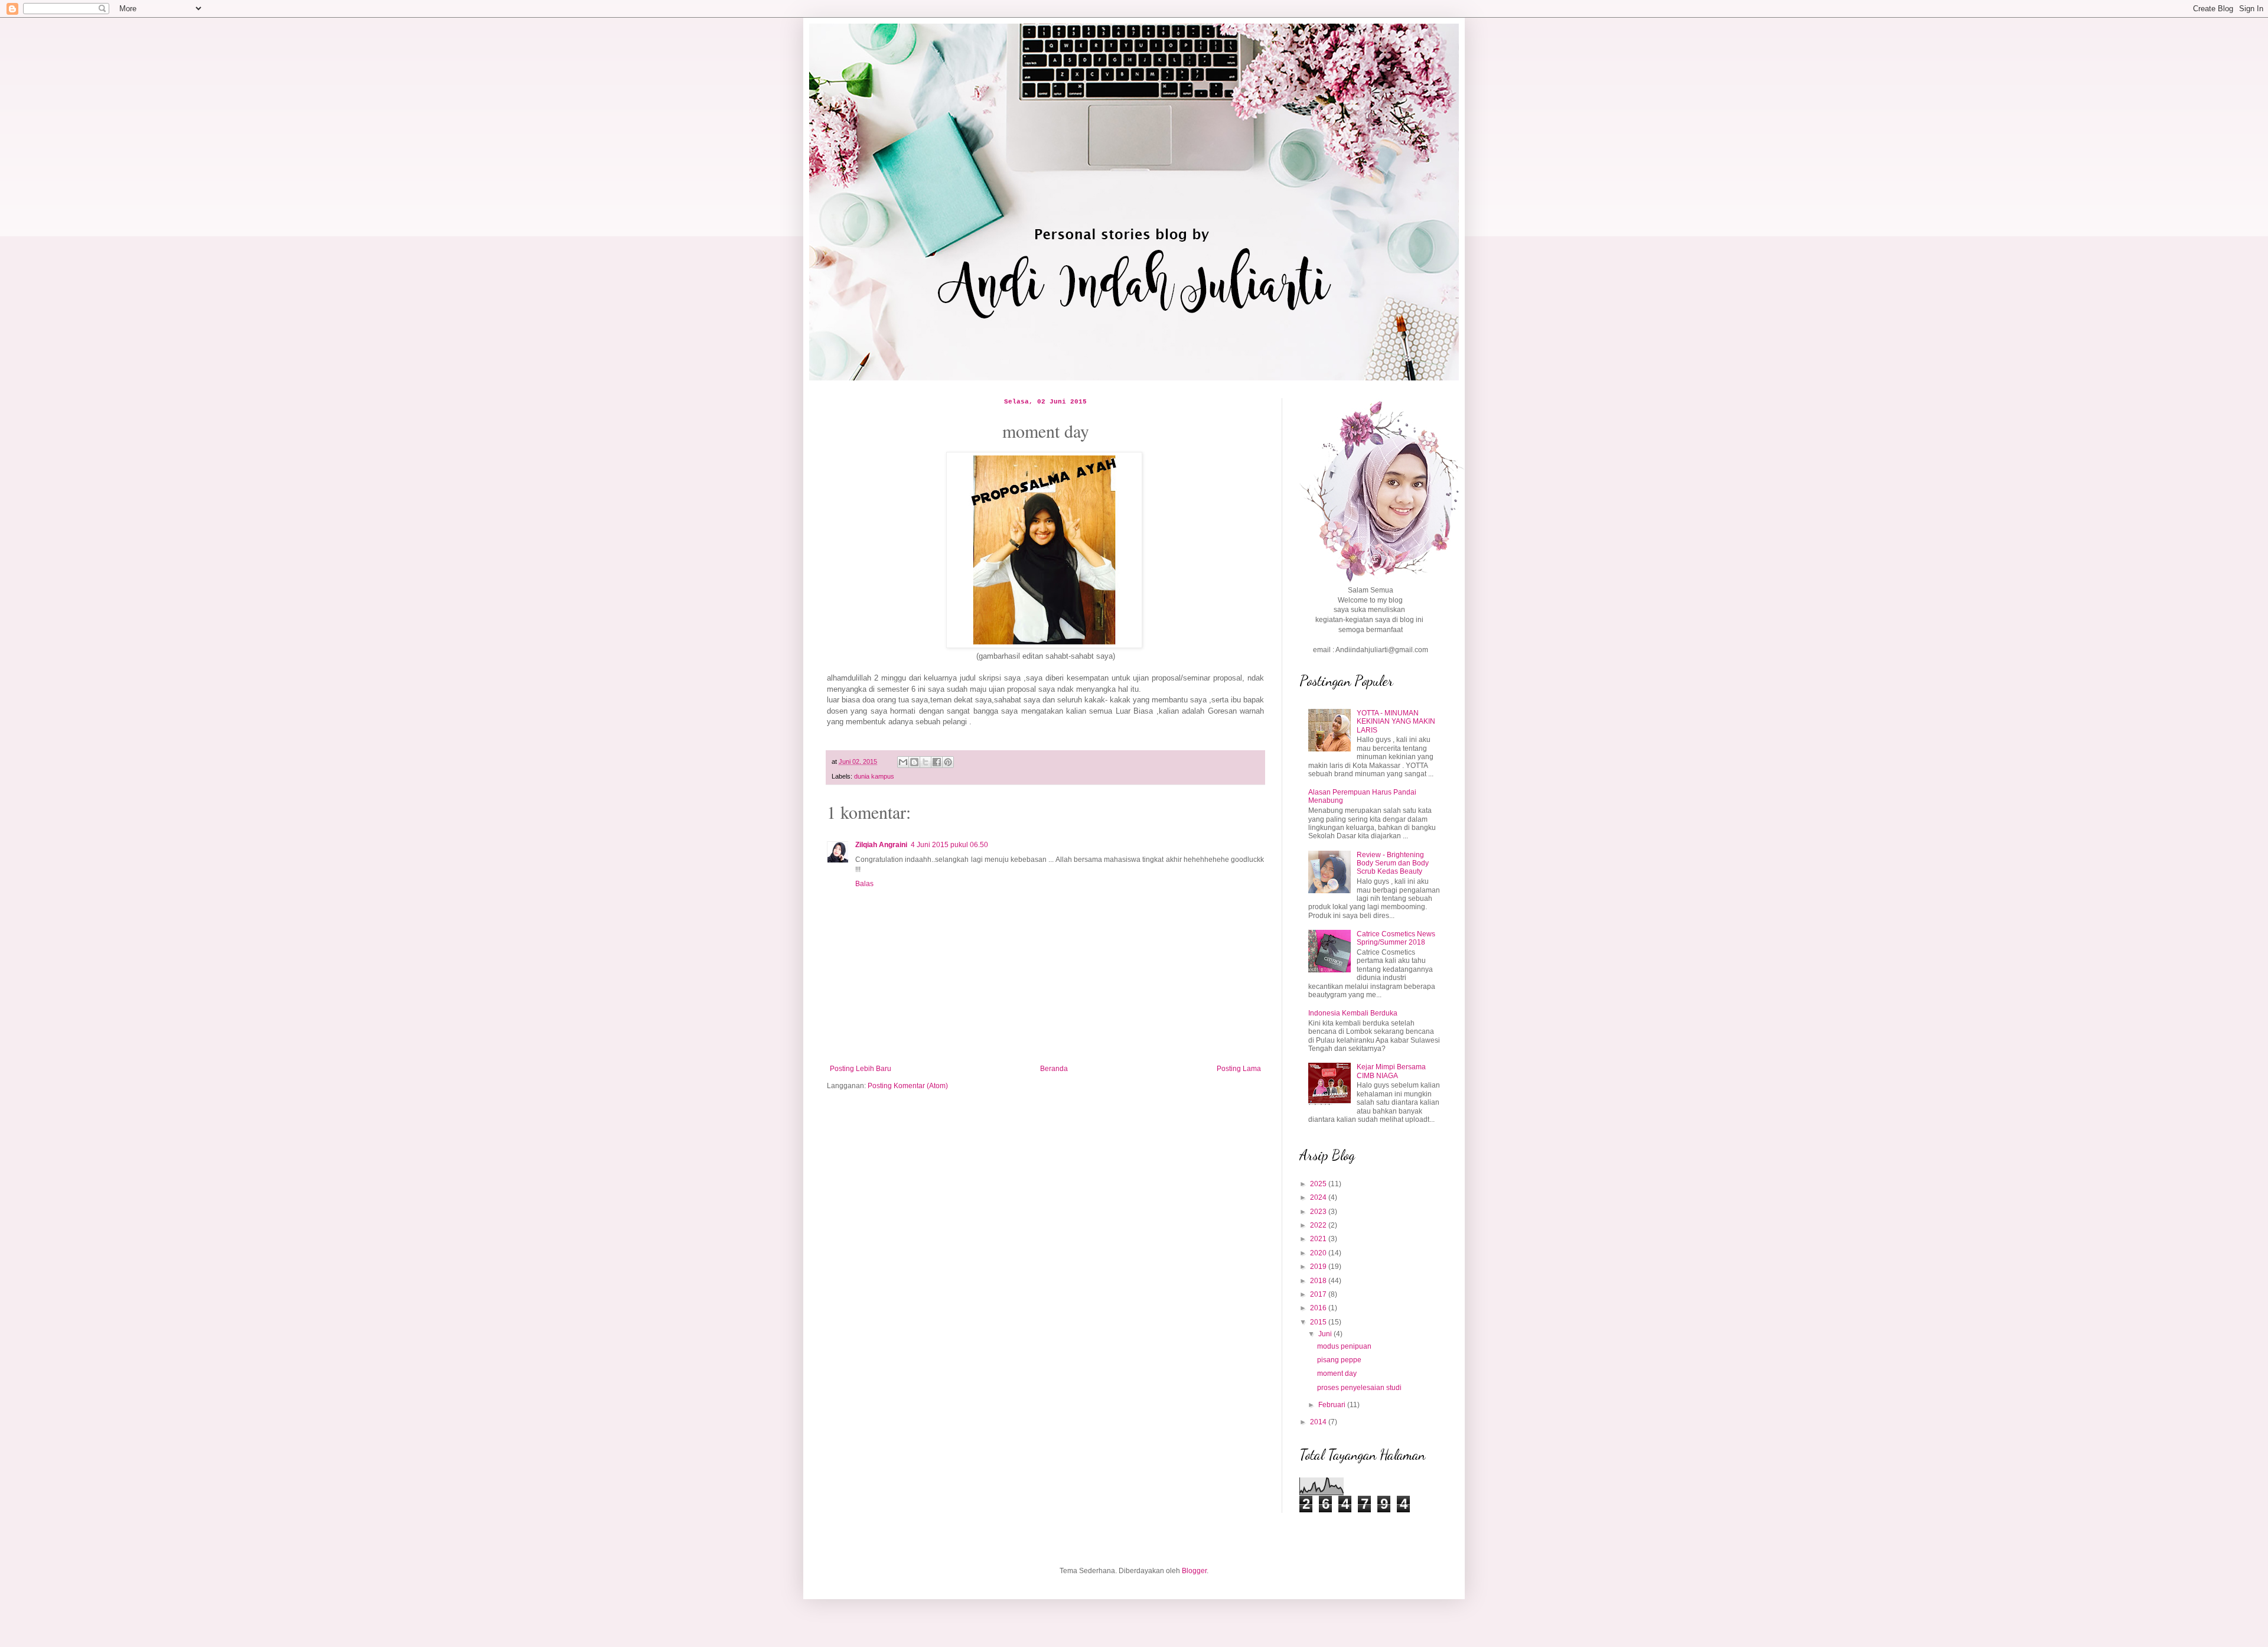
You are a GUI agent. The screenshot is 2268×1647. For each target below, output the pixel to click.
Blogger (1194, 1571)
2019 (1319, 1267)
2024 (1319, 1197)
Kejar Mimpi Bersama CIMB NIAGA (1391, 1071)
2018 (1319, 1281)
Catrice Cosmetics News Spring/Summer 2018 (1396, 938)
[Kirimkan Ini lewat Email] (903, 762)
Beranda (1054, 1069)
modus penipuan (1344, 1346)
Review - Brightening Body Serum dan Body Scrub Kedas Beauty (1393, 863)
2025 (1319, 1184)
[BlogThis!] (914, 762)
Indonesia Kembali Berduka (1353, 1013)
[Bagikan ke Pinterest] (948, 762)
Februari (1333, 1405)
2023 (1319, 1212)
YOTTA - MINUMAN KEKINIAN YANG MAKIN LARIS (1396, 722)
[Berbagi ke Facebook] (937, 762)
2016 (1319, 1308)
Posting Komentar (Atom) (908, 1086)
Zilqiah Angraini (881, 845)
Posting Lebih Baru (861, 1069)
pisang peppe (1339, 1360)
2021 (1319, 1239)
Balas (864, 884)
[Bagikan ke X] (926, 762)
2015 (1319, 1322)
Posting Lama (1239, 1069)
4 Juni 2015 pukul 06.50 (949, 845)
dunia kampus (874, 776)
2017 (1319, 1294)
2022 (1319, 1225)
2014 (1319, 1422)
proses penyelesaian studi (1359, 1388)
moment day (1337, 1373)
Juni (1326, 1334)
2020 (1319, 1253)
